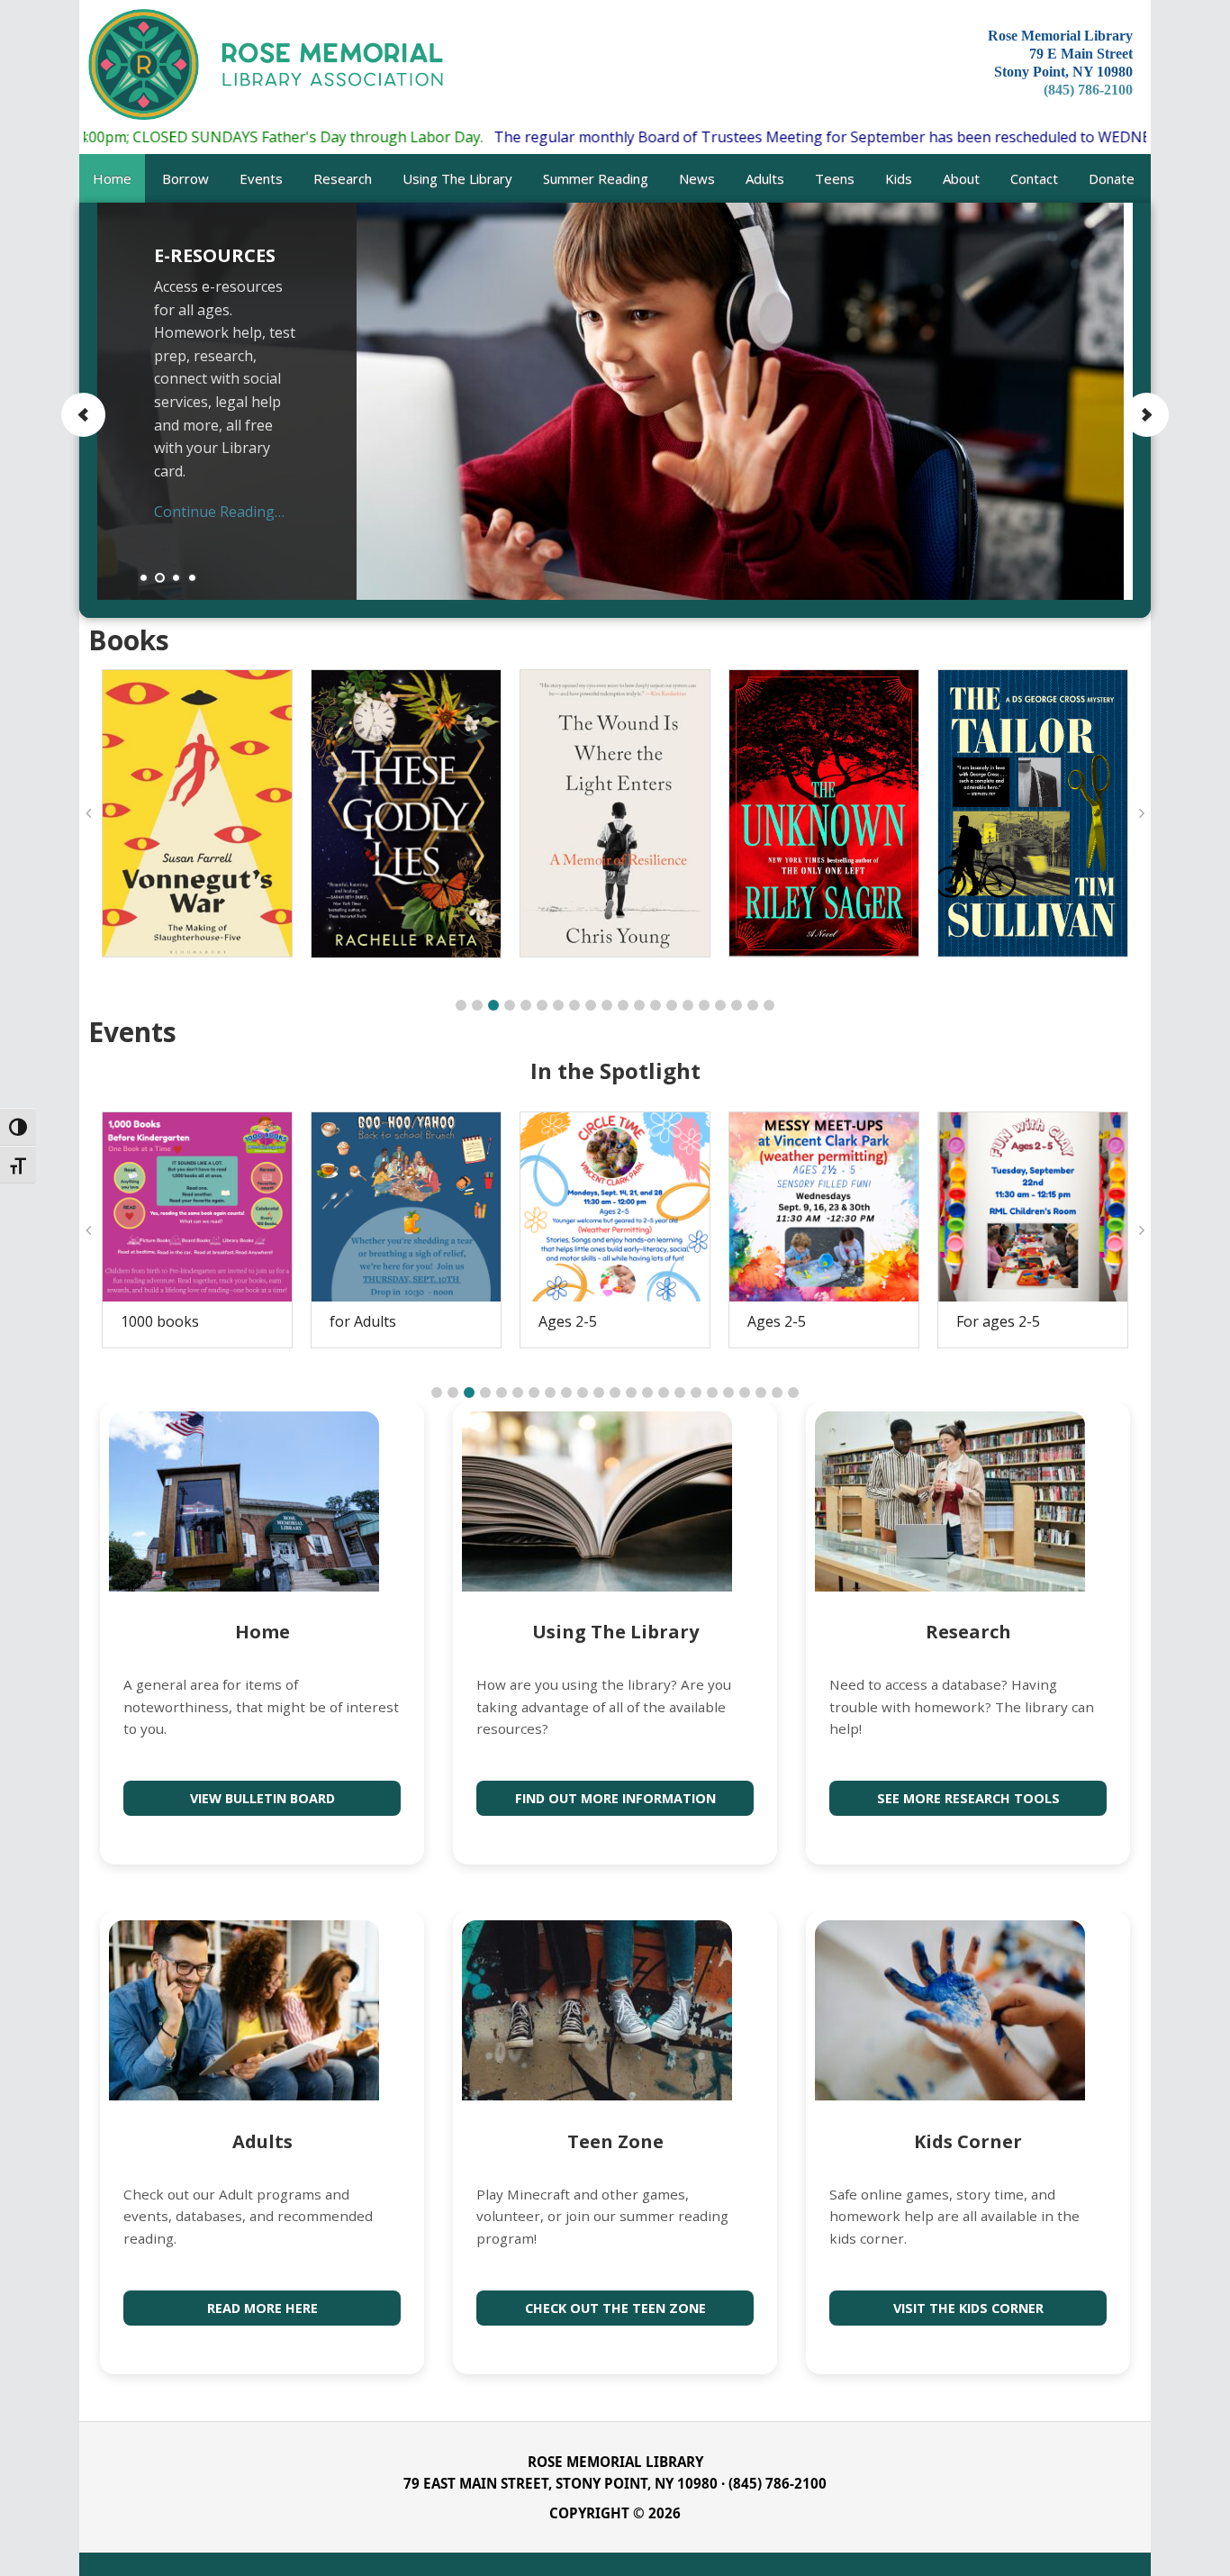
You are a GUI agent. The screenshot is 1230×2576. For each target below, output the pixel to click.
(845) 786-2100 (1088, 90)
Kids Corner (968, 2141)
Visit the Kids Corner (968, 2308)
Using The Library (615, 1632)
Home (262, 1632)
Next (1146, 415)
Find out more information (615, 1798)
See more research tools (968, 1798)
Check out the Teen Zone (615, 2308)
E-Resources (215, 255)
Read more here (262, 2308)
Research (968, 1632)
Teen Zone (615, 2141)
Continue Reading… (219, 512)
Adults (262, 2141)
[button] (461, 1005)
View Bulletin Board (262, 1798)
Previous (84, 415)
